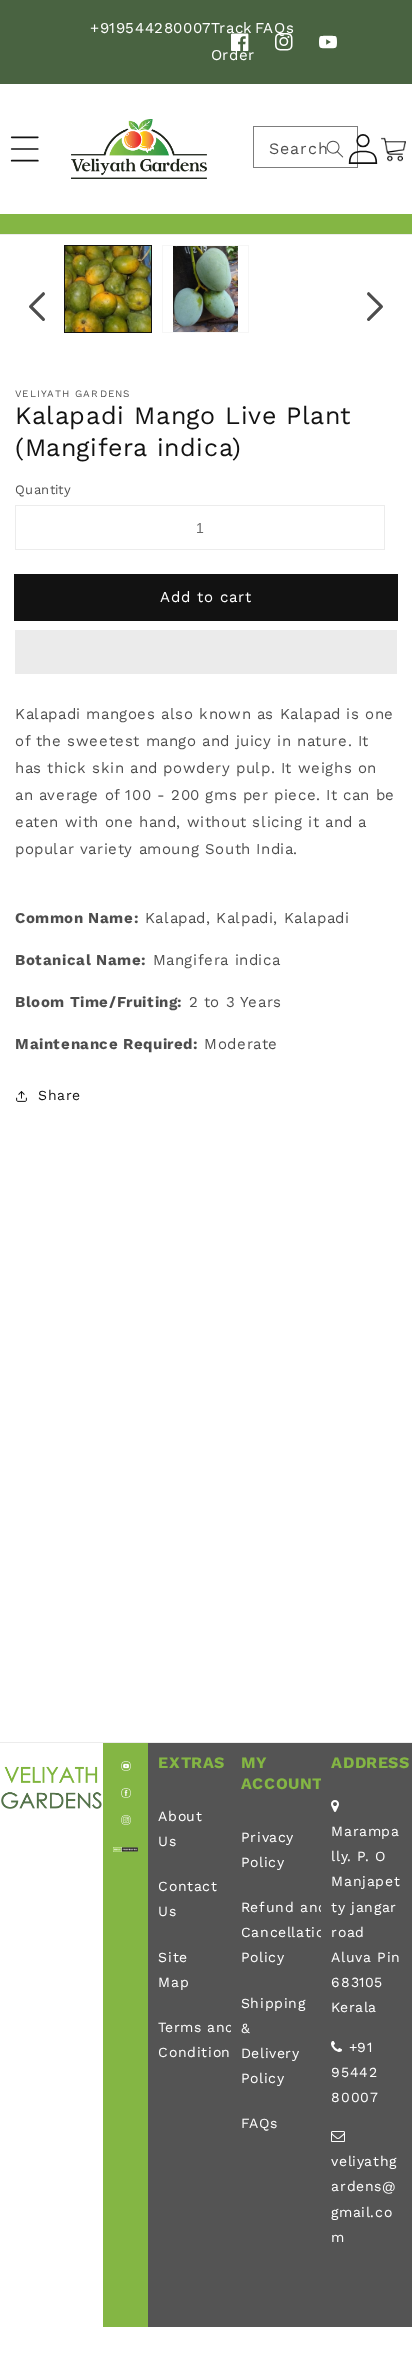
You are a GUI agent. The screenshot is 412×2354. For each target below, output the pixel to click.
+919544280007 (150, 28)
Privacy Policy (267, 1849)
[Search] (335, 149)
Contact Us (187, 1898)
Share (59, 1095)
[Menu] (25, 149)
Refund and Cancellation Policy (276, 1932)
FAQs (259, 2123)
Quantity (43, 489)
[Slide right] (375, 306)
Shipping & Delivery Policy (273, 2041)
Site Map (173, 1969)
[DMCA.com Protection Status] (125, 1847)
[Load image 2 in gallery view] (206, 289)
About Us (180, 1828)
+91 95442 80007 (354, 2072)
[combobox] (305, 147)
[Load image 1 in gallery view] (108, 289)
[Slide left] (37, 306)
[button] (206, 653)
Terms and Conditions (189, 2039)
